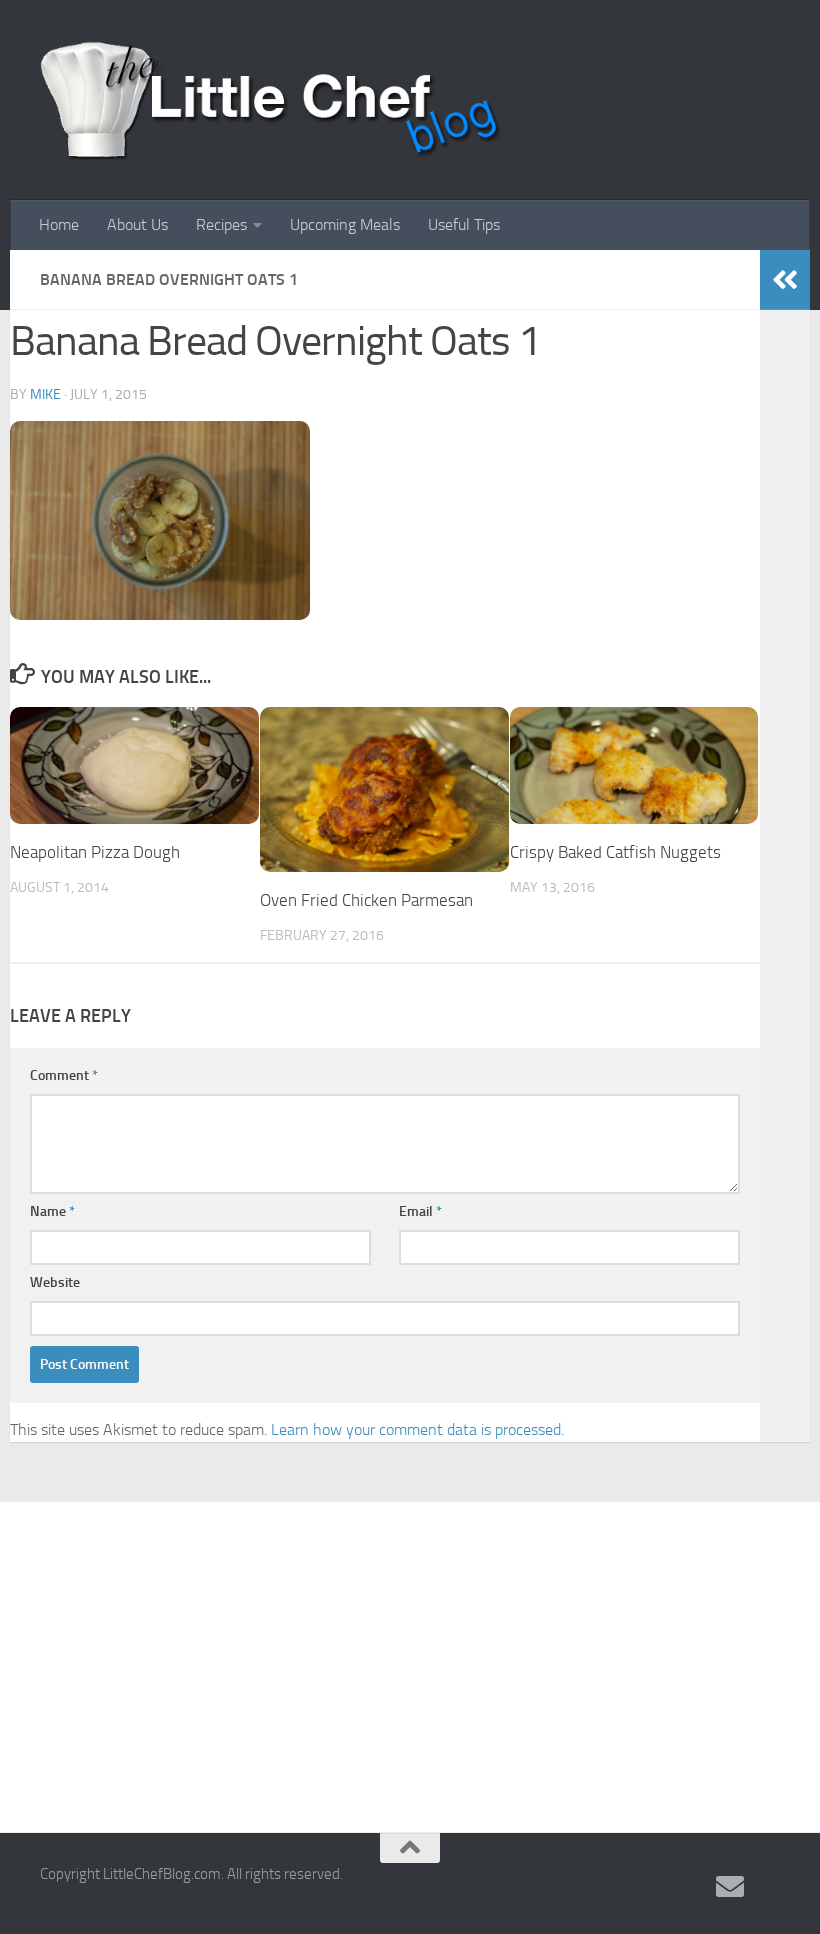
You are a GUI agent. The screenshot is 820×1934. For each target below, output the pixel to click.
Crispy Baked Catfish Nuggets (615, 852)
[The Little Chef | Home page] (271, 100)
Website (55, 1282)
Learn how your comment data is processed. (417, 1429)
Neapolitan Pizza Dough (95, 852)
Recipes (221, 224)
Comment (64, 1075)
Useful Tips (464, 224)
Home (59, 224)
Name (52, 1211)
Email (420, 1211)
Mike (45, 394)
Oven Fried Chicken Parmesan (366, 900)
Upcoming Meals (345, 224)
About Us (137, 224)
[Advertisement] (410, 1652)
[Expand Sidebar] (785, 280)
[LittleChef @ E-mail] (730, 1887)
